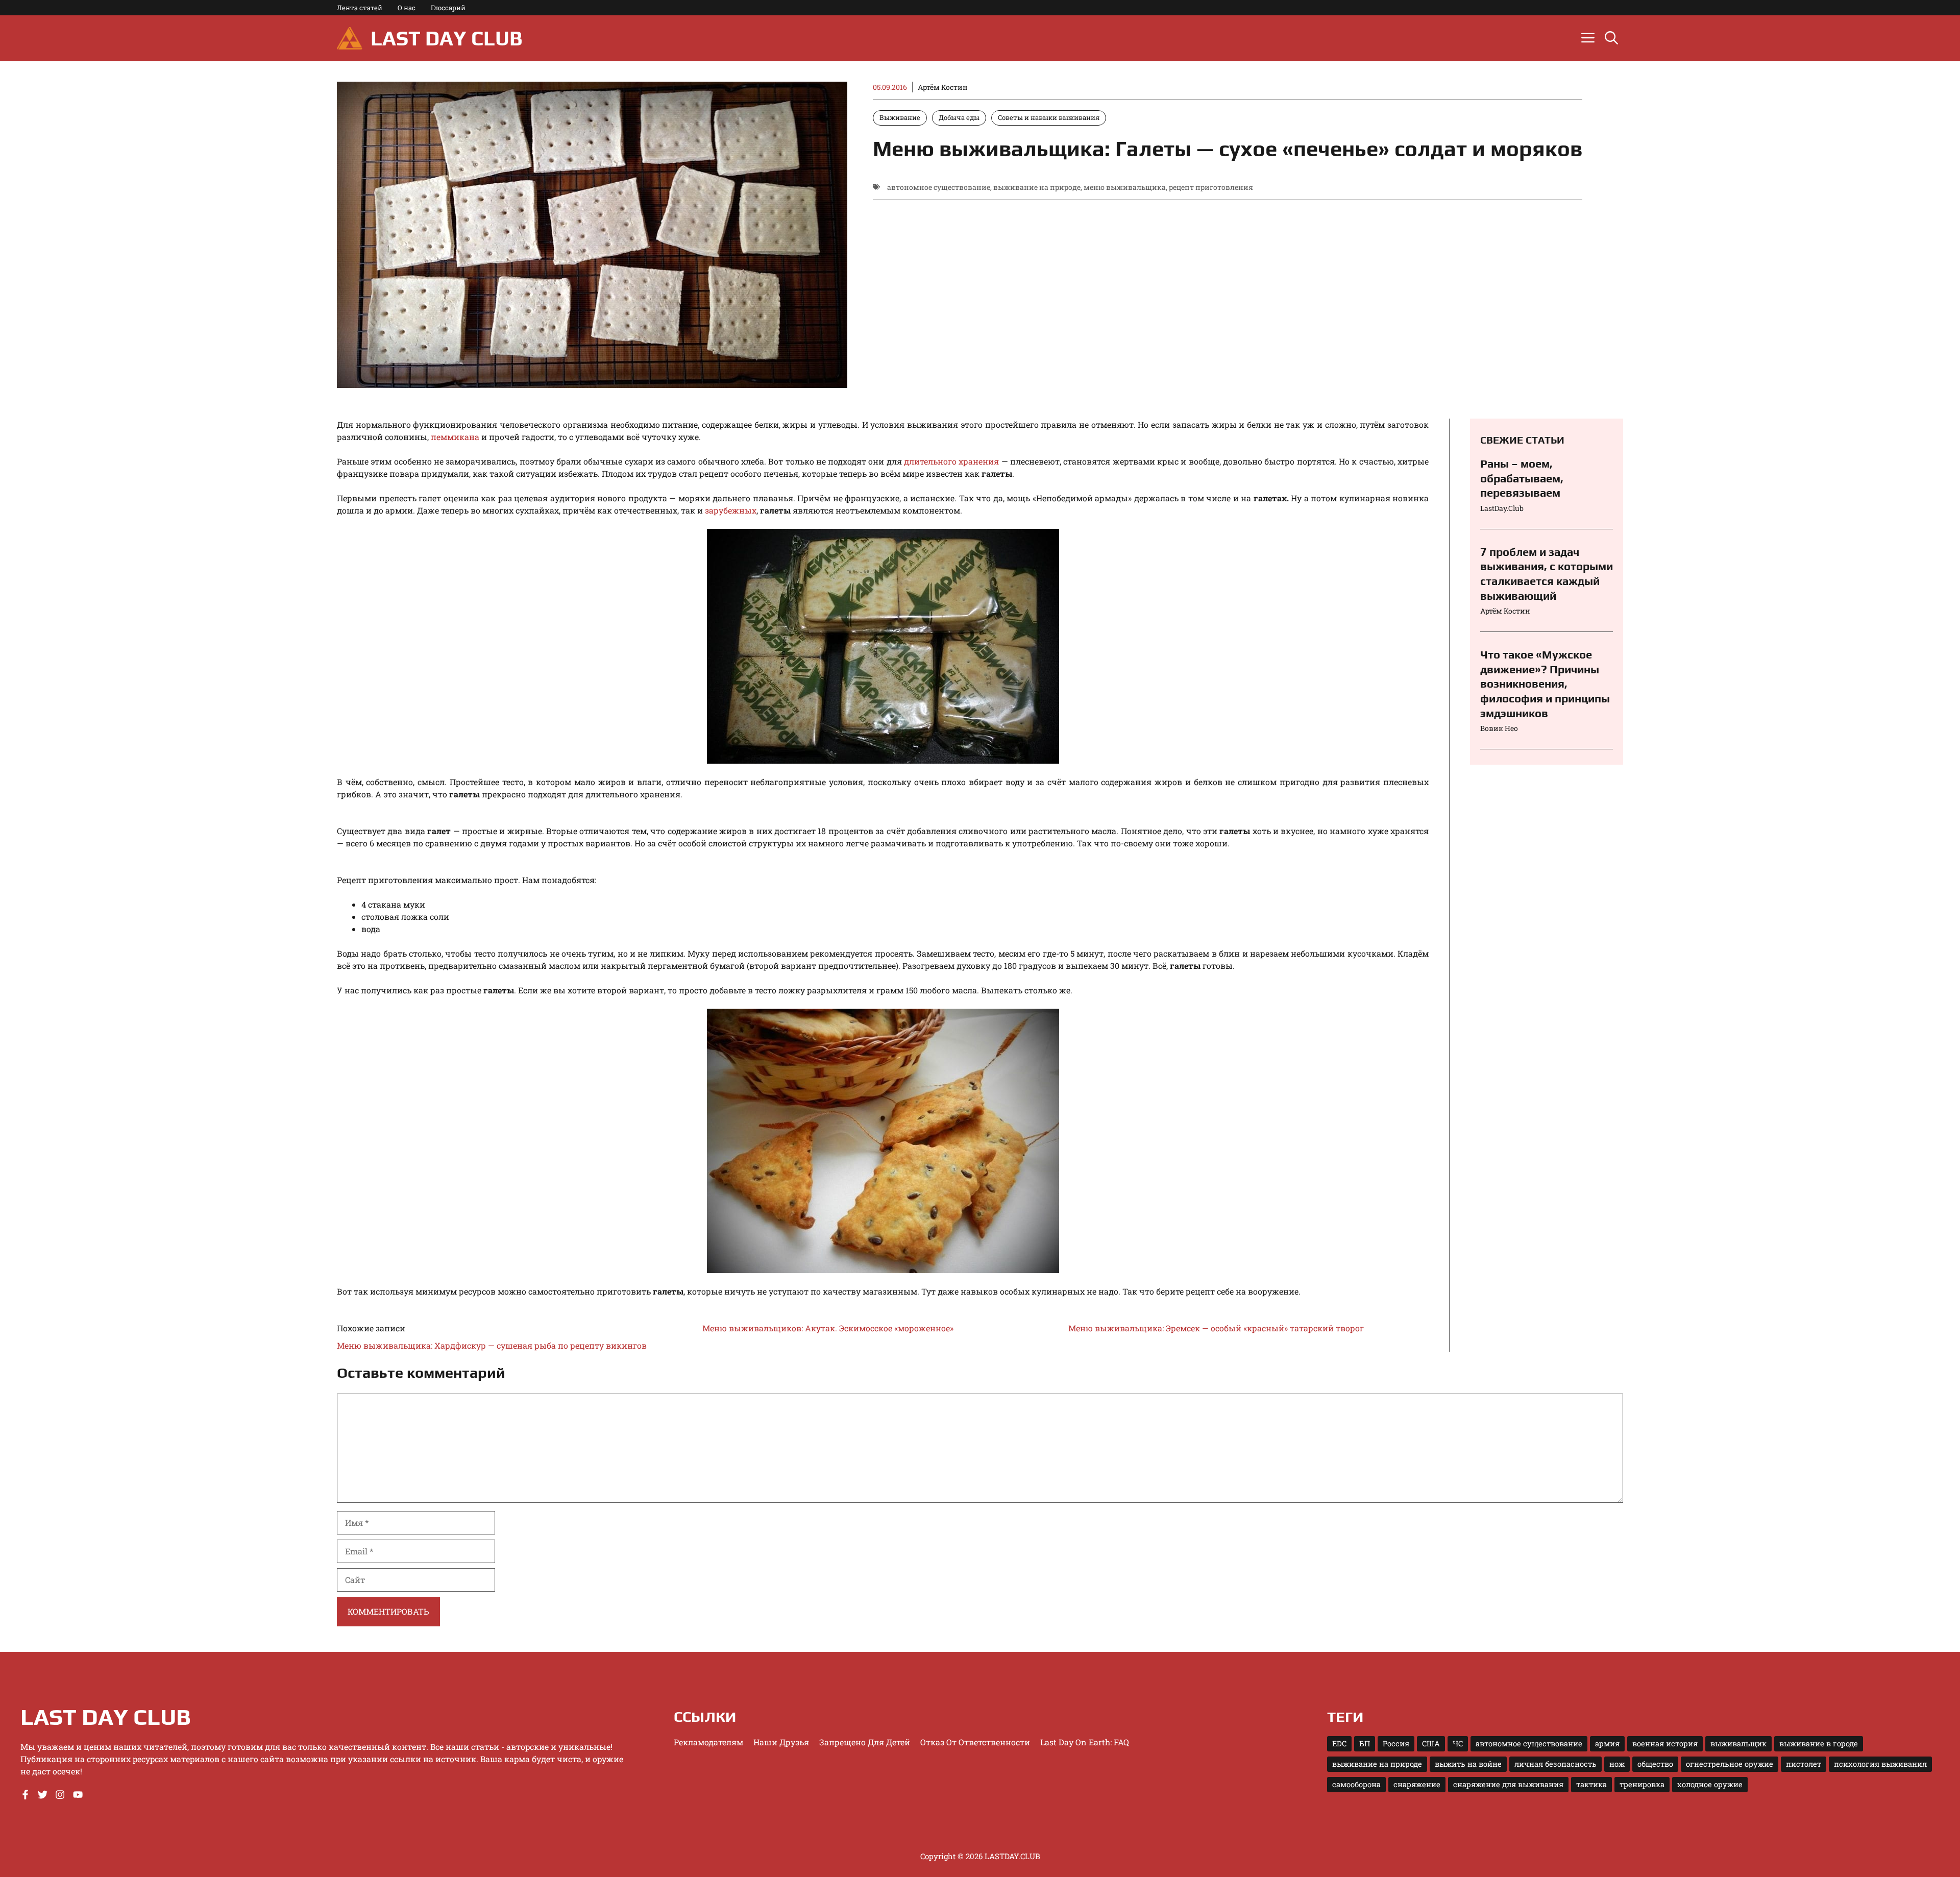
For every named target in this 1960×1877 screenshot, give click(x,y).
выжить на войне (1468, 1764)
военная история (1665, 1744)
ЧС (1458, 1744)
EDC (1339, 1744)
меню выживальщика (1125, 187)
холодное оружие (1710, 1784)
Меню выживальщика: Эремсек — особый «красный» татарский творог (1216, 1328)
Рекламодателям (708, 1742)
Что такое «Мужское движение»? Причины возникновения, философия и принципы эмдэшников (1545, 684)
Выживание (900, 117)
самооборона (1356, 1784)
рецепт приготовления (1211, 187)
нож (1617, 1764)
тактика (1591, 1784)
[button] (1611, 38)
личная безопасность (1555, 1764)
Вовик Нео (1499, 728)
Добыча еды (959, 117)
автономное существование (939, 187)
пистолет (1804, 1764)
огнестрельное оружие (1730, 1764)
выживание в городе (1819, 1744)
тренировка (1642, 1784)
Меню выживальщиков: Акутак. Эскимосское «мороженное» (828, 1328)
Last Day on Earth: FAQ (1085, 1742)
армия (1607, 1744)
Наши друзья (781, 1742)
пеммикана (455, 437)
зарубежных (730, 510)
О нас (407, 8)
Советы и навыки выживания (1049, 117)
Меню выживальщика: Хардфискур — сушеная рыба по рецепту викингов (492, 1345)
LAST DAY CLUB (446, 38)
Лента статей (360, 8)
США (1431, 1744)
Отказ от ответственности (975, 1742)
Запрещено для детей (865, 1742)
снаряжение (1417, 1784)
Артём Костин (943, 87)
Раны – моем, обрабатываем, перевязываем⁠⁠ (1522, 478)
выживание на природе (1037, 187)
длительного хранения (951, 461)
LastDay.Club (1502, 508)
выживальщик (1738, 1744)
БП (1365, 1744)
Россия (1396, 1744)
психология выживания (1880, 1764)
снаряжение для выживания (1508, 1784)
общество (1655, 1764)
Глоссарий (448, 8)
